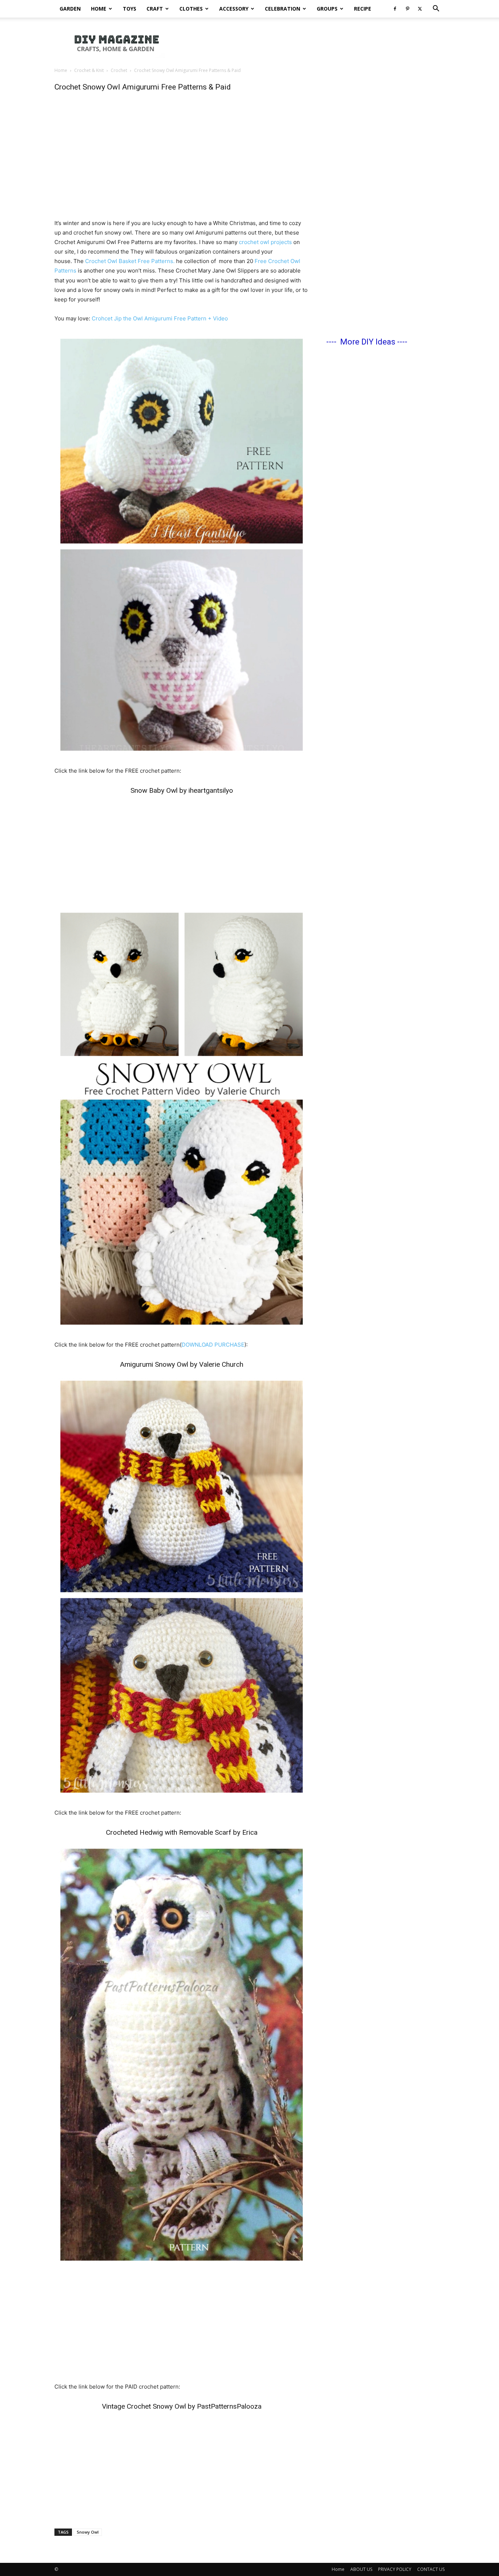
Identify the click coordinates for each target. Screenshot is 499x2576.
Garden (70, 9)
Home (99, 9)
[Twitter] (420, 9)
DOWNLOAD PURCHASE (213, 1345)
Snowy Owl (88, 2532)
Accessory (234, 9)
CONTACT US (431, 2569)
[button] (436, 9)
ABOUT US (361, 2569)
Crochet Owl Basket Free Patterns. (130, 261)
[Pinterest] (407, 9)
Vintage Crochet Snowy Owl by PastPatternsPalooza (182, 2406)
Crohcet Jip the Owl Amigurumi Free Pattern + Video (160, 318)
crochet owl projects (265, 242)
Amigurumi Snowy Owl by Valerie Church (182, 1364)
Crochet (119, 70)
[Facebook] (395, 9)
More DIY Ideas (368, 342)
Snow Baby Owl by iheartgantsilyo (182, 790)
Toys (129, 9)
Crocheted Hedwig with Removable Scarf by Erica (182, 1832)
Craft (155, 9)
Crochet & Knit (89, 70)
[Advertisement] (312, 43)
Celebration (283, 9)
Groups (327, 9)
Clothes (191, 9)
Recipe (363, 9)
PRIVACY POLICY (395, 2569)
